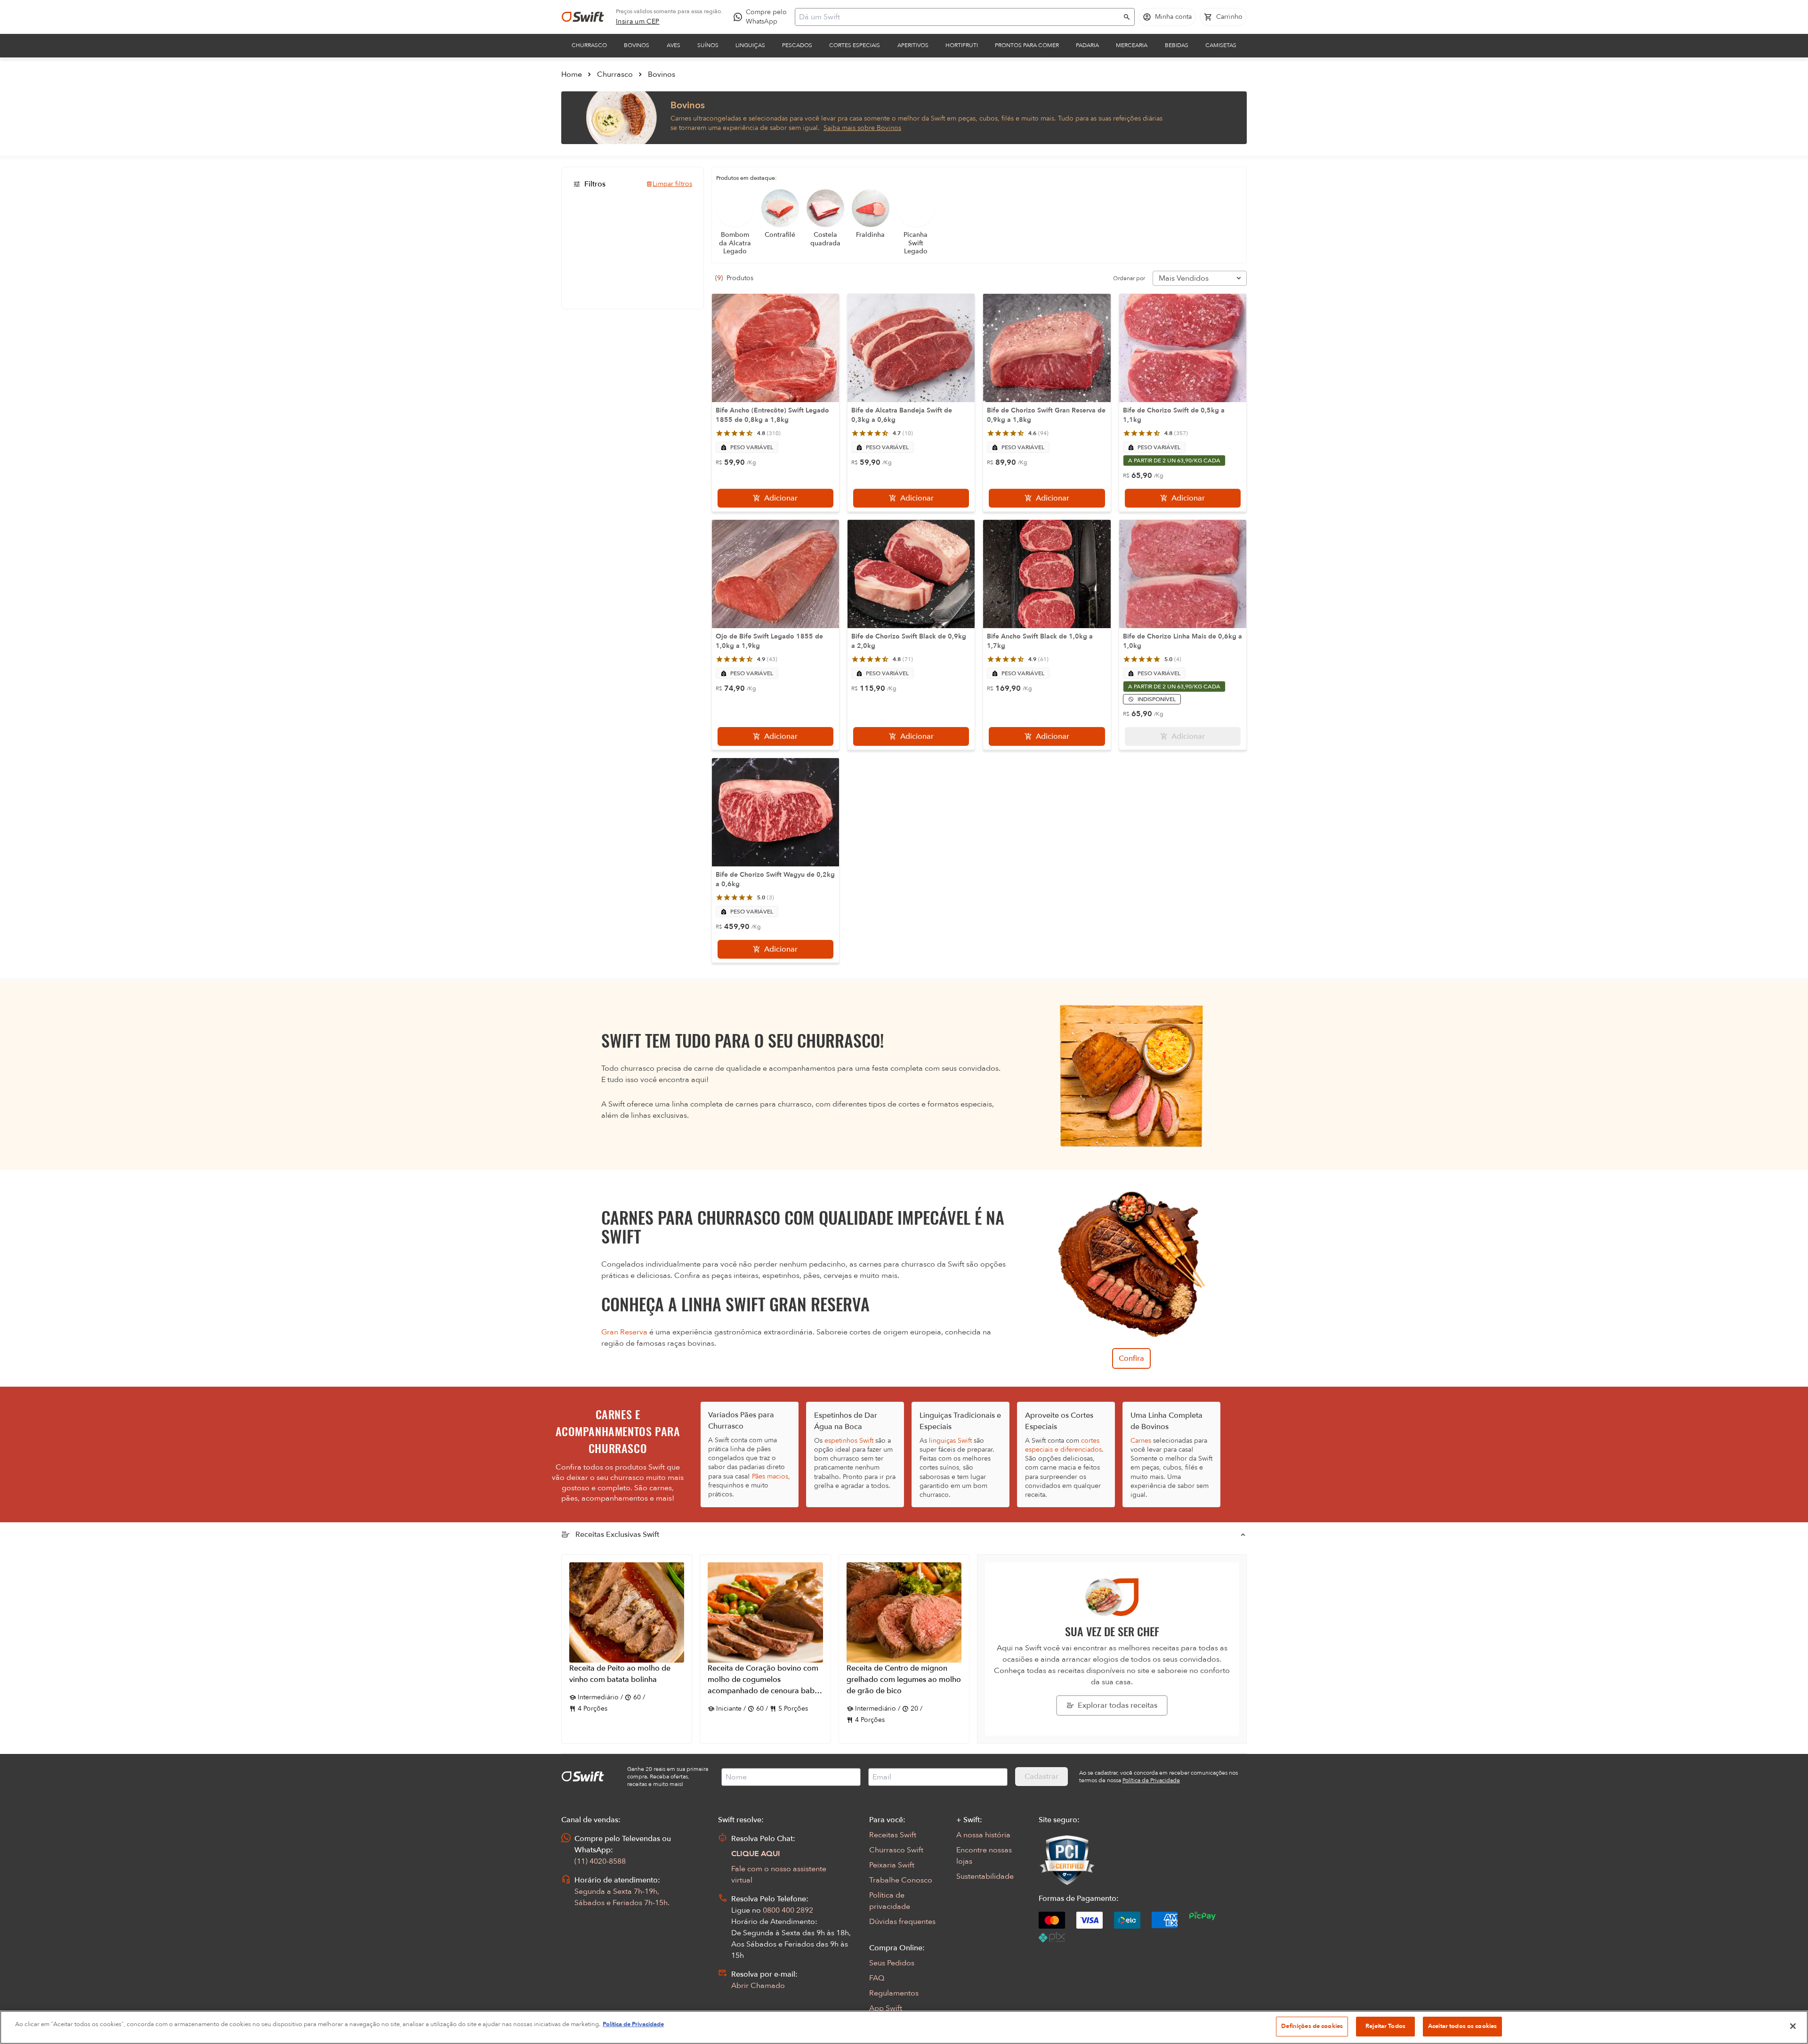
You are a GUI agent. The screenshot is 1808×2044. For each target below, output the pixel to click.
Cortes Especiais (855, 45)
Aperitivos (913, 45)
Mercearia (1132, 45)
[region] (904, 2027)
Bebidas (1177, 45)
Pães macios (770, 1476)
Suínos (708, 45)
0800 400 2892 (788, 1910)
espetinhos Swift (849, 1441)
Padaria (1087, 45)
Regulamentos (894, 1993)
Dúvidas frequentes (902, 1922)
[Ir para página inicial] (583, 17)
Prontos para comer (1027, 45)
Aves (674, 45)
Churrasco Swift (896, 1850)
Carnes (1141, 1441)
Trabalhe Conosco (901, 1880)
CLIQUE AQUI (756, 1854)
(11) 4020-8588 (600, 1861)
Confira (1131, 1358)
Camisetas (1221, 45)
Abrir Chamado (758, 1986)
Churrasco (589, 45)
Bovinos (637, 45)
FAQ (877, 1978)
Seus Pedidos (892, 1963)
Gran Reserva (624, 1332)
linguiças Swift (950, 1441)
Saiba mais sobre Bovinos (862, 128)
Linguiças (750, 45)
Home (572, 74)
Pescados (797, 45)
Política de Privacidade (633, 2024)
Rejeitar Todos (1385, 2026)
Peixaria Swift (892, 1865)
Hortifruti (962, 45)
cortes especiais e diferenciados (1063, 1445)
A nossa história (983, 1835)
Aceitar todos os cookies (1462, 2026)
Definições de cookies (1312, 2026)
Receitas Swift (893, 1835)
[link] (638, 22)
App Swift (886, 2008)
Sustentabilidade (985, 1876)
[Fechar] (1793, 2026)
